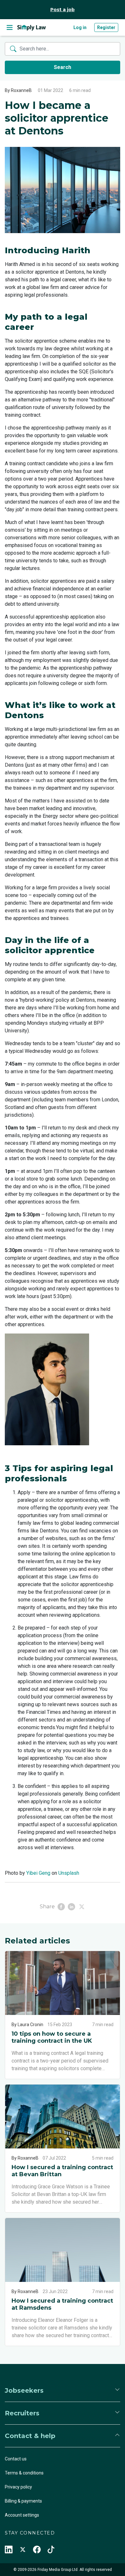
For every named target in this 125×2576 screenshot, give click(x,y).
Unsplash (69, 1873)
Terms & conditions (24, 2473)
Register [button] (106, 27)
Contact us (16, 2459)
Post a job (63, 10)
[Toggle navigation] (10, 27)
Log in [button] (80, 27)
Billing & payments (23, 2501)
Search (63, 67)
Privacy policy (18, 2487)
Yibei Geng (38, 1873)
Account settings (22, 2515)
